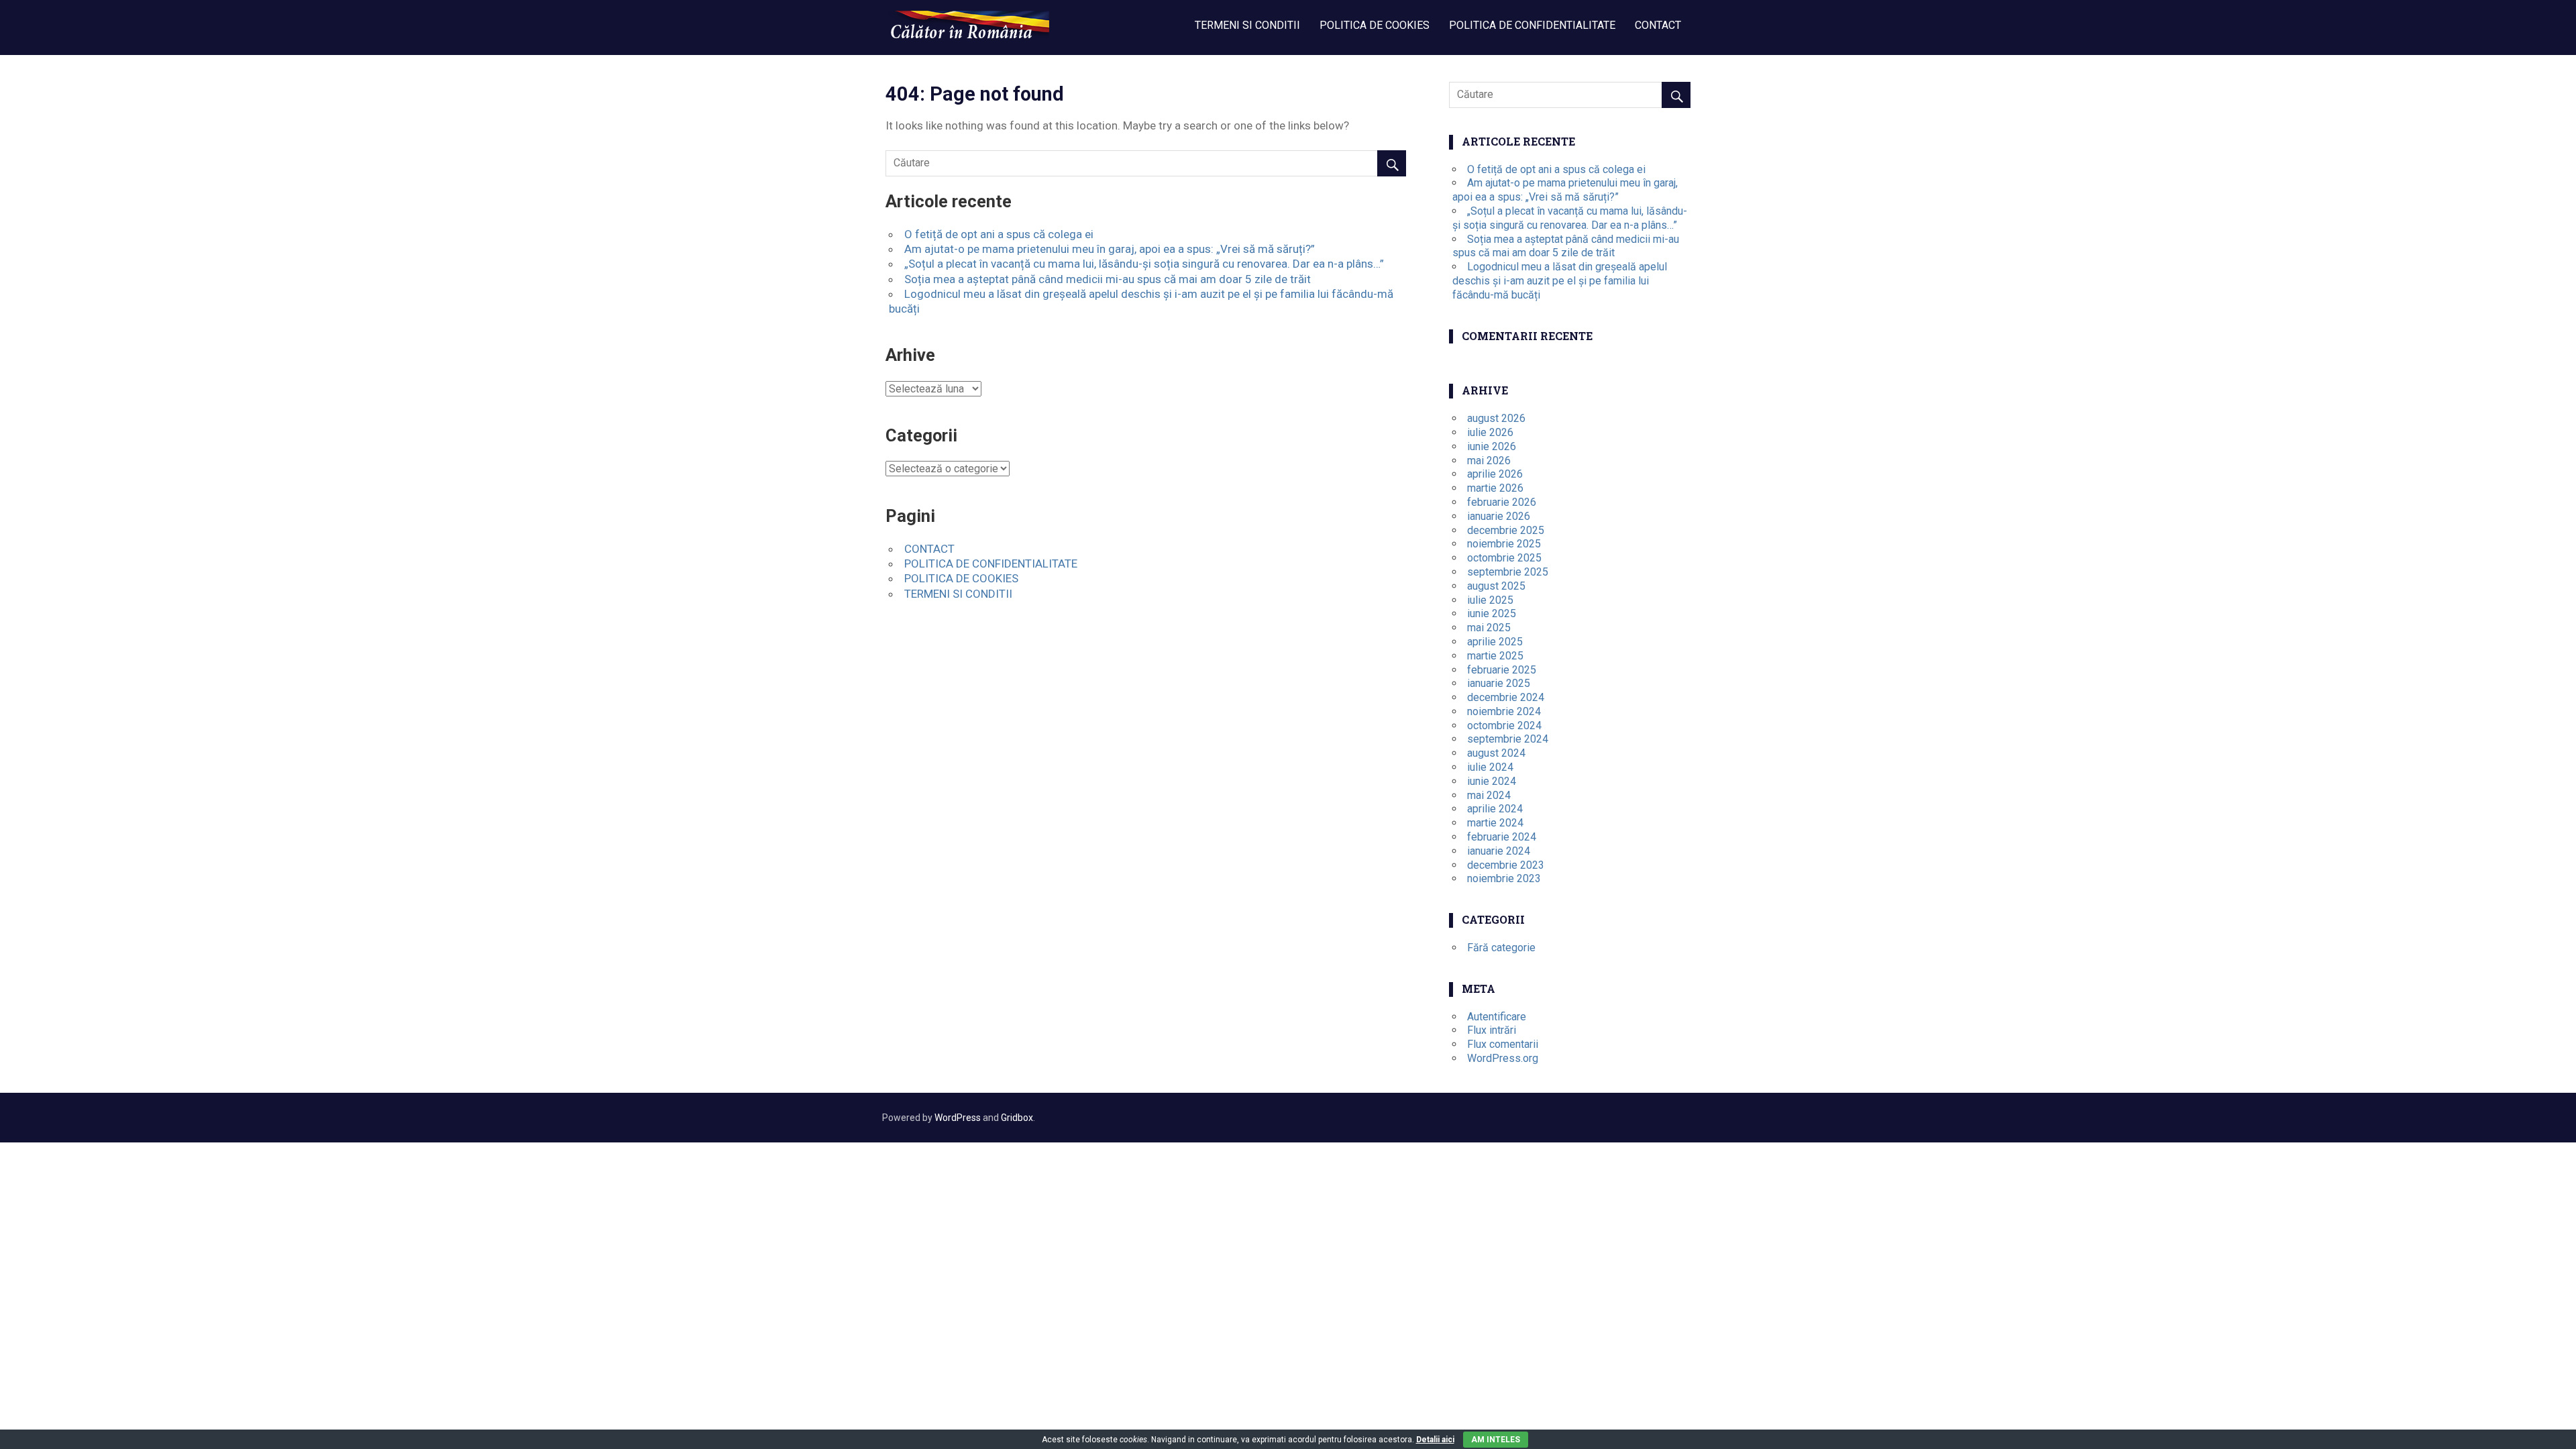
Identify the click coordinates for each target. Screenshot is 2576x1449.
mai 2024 (1489, 795)
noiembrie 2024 (1504, 711)
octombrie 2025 (1504, 558)
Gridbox (1017, 1118)
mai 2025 (1489, 628)
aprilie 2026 (1495, 474)
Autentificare (1497, 1017)
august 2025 (1496, 586)
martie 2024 (1495, 823)
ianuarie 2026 (1499, 516)
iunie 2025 (1492, 613)
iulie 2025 (1490, 600)
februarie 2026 (1502, 502)
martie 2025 (1495, 656)
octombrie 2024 (1504, 726)
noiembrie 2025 (1504, 544)
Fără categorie (1501, 948)
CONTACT (1658, 25)
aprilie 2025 (1495, 642)
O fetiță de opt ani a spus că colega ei (999, 234)
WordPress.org (1503, 1058)
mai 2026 (1489, 461)
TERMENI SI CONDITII (1247, 25)
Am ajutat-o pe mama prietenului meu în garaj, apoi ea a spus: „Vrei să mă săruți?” (1110, 249)
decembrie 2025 (1506, 530)
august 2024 (1496, 753)
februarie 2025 (1502, 670)
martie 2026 (1495, 488)
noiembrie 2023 (1504, 878)
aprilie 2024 (1495, 809)
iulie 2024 (1490, 767)
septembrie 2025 (1508, 572)
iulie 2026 (1490, 432)
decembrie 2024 (1506, 697)
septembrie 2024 (1508, 739)
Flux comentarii (1503, 1044)
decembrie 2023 (1506, 865)
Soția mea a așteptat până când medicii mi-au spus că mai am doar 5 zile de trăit (1108, 279)
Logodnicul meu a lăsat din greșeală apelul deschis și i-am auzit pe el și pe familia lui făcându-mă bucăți (1560, 281)
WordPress (958, 1118)
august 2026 (1496, 418)
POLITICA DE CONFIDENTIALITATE (1532, 25)
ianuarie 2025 (1499, 683)
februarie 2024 (1502, 837)
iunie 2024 (1492, 781)
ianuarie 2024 (1499, 851)
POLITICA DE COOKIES (1375, 25)
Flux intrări (1492, 1030)
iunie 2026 (1492, 446)
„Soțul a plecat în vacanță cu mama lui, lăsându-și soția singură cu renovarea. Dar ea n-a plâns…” (1144, 264)
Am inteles (1496, 1440)
